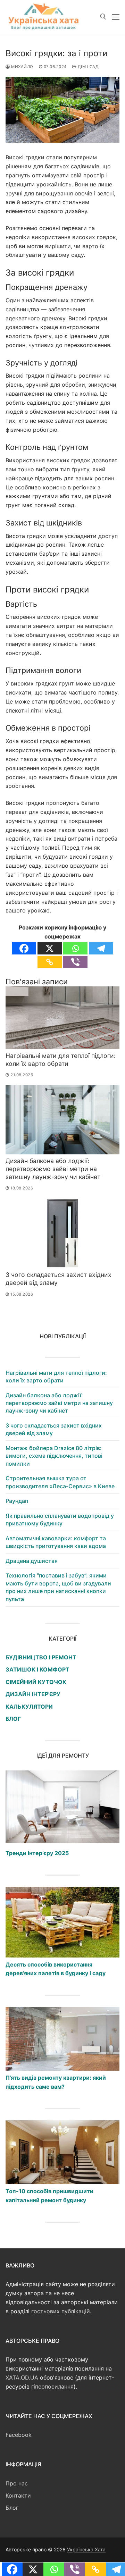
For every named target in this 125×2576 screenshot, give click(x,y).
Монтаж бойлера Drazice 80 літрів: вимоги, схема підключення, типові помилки (54, 1456)
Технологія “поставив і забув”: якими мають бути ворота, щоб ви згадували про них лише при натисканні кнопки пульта (58, 1587)
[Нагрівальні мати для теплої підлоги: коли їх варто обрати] (62, 1018)
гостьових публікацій (61, 2311)
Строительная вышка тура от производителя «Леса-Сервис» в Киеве (60, 1482)
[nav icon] (116, 17)
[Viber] (75, 962)
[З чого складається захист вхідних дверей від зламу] (62, 1233)
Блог (12, 2508)
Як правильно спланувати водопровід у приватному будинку (60, 1519)
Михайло (22, 67)
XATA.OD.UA (22, 2377)
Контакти (18, 2495)
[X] (50, 948)
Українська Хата (86, 2549)
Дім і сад (87, 67)
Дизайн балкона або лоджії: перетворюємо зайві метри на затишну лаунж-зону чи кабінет (53, 1169)
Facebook (19, 2435)
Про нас (17, 2483)
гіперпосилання (52, 2386)
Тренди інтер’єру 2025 (37, 1853)
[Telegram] (101, 948)
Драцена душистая (32, 1561)
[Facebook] (24, 948)
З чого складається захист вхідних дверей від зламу (54, 1429)
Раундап (17, 1501)
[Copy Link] (50, 962)
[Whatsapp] (75, 948)
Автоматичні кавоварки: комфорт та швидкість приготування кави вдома (56, 1542)
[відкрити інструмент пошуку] (103, 17)
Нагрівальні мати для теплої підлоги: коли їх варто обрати (61, 1060)
